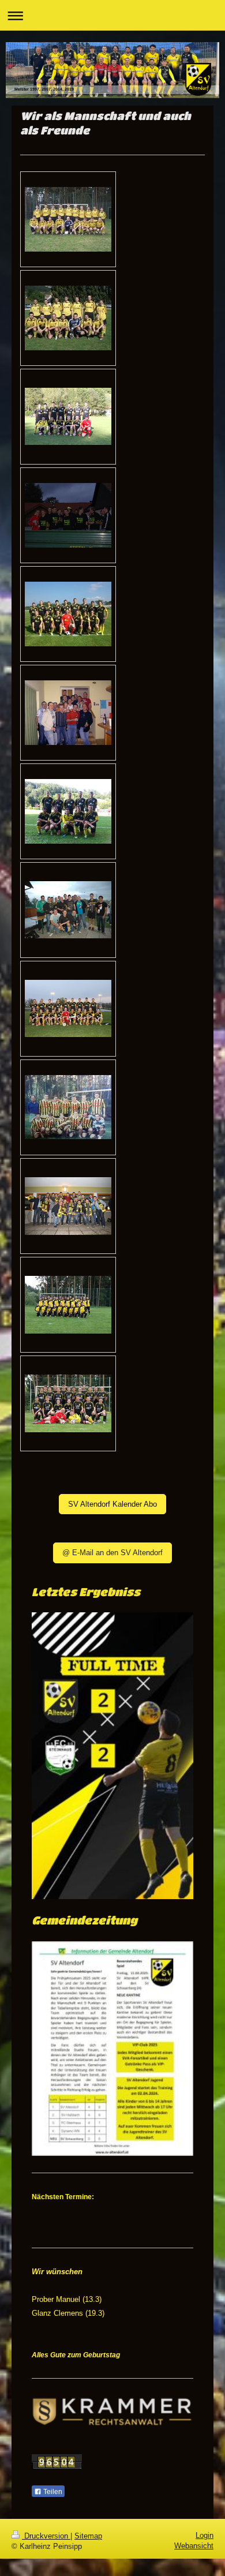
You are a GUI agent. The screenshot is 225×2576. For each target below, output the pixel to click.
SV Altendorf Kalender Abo (112, 1504)
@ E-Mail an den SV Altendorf (112, 1553)
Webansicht (194, 2546)
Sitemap (88, 2536)
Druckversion (46, 2536)
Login (205, 2535)
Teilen (52, 2492)
